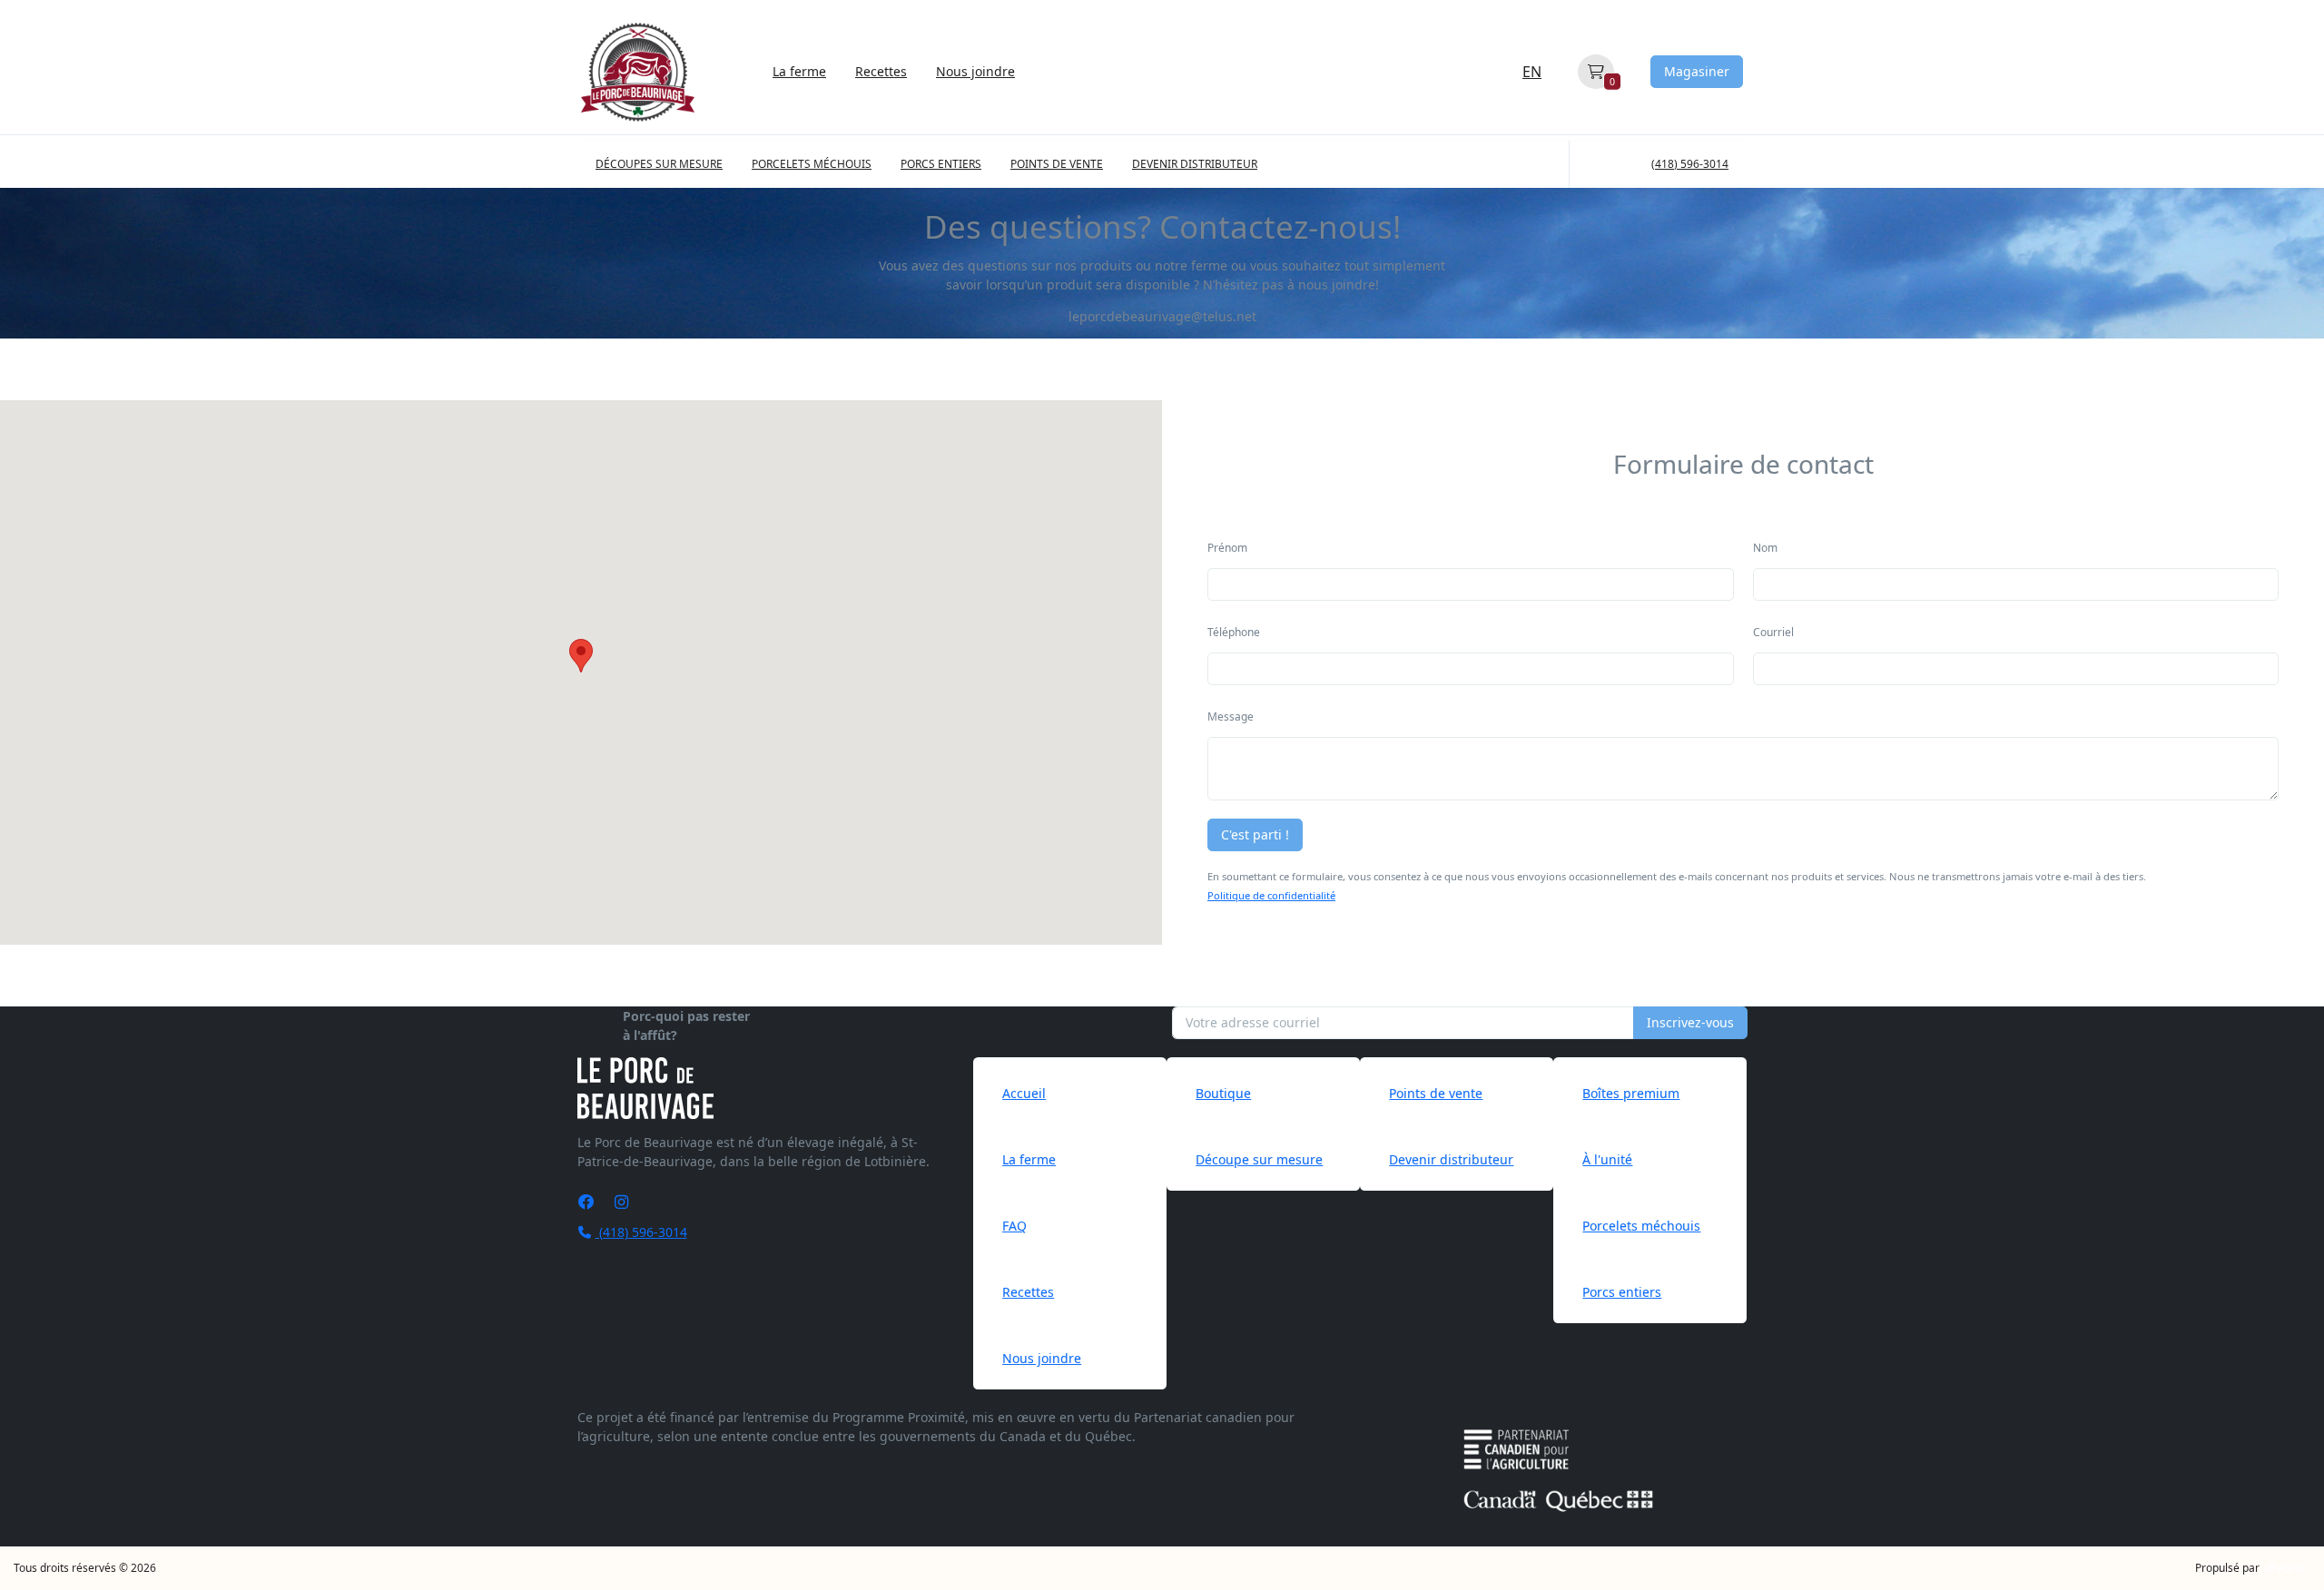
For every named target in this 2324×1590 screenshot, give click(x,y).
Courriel (1773, 632)
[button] (581, 656)
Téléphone (1234, 632)
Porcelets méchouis (1641, 1226)
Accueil (1024, 1093)
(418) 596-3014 (641, 1232)
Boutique (1223, 1093)
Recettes (881, 71)
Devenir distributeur (1451, 1159)
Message (1231, 716)
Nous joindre (975, 71)
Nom (1765, 548)
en (1532, 72)
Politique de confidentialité (1271, 895)
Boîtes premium (1631, 1093)
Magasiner (1697, 71)
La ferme (799, 71)
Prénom (1227, 548)
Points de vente (1436, 1093)
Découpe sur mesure (1259, 1159)
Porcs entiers (1622, 1292)
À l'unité (1607, 1159)
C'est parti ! (1255, 834)
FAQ (1014, 1226)
